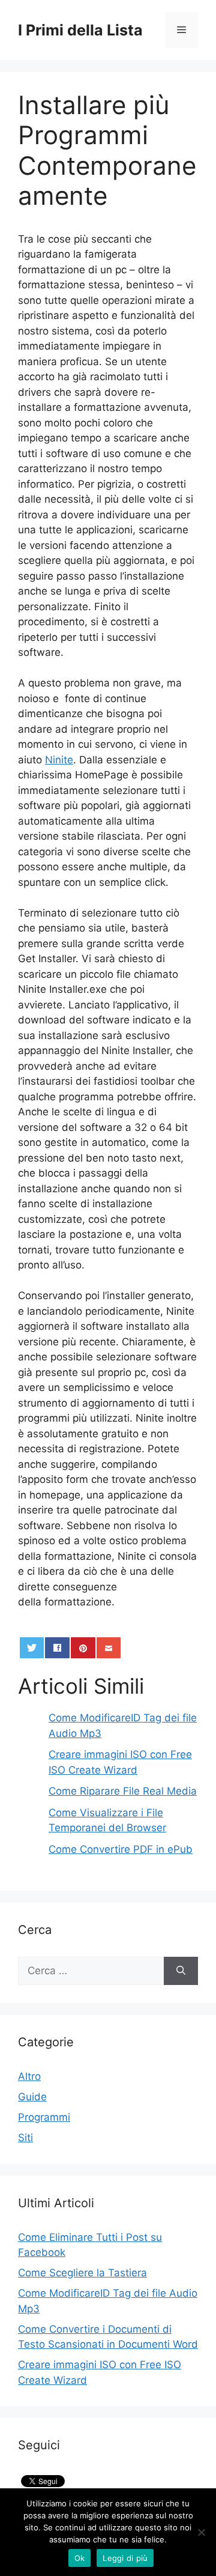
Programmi (44, 2117)
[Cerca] (181, 1971)
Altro (29, 2076)
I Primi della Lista (80, 30)
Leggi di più (125, 2558)
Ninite (59, 760)
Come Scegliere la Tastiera (82, 2273)
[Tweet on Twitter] (32, 1648)
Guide (32, 2097)
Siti (25, 2138)
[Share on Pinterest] (83, 1648)
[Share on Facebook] (57, 1648)
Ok (80, 2558)
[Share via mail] (109, 1648)
